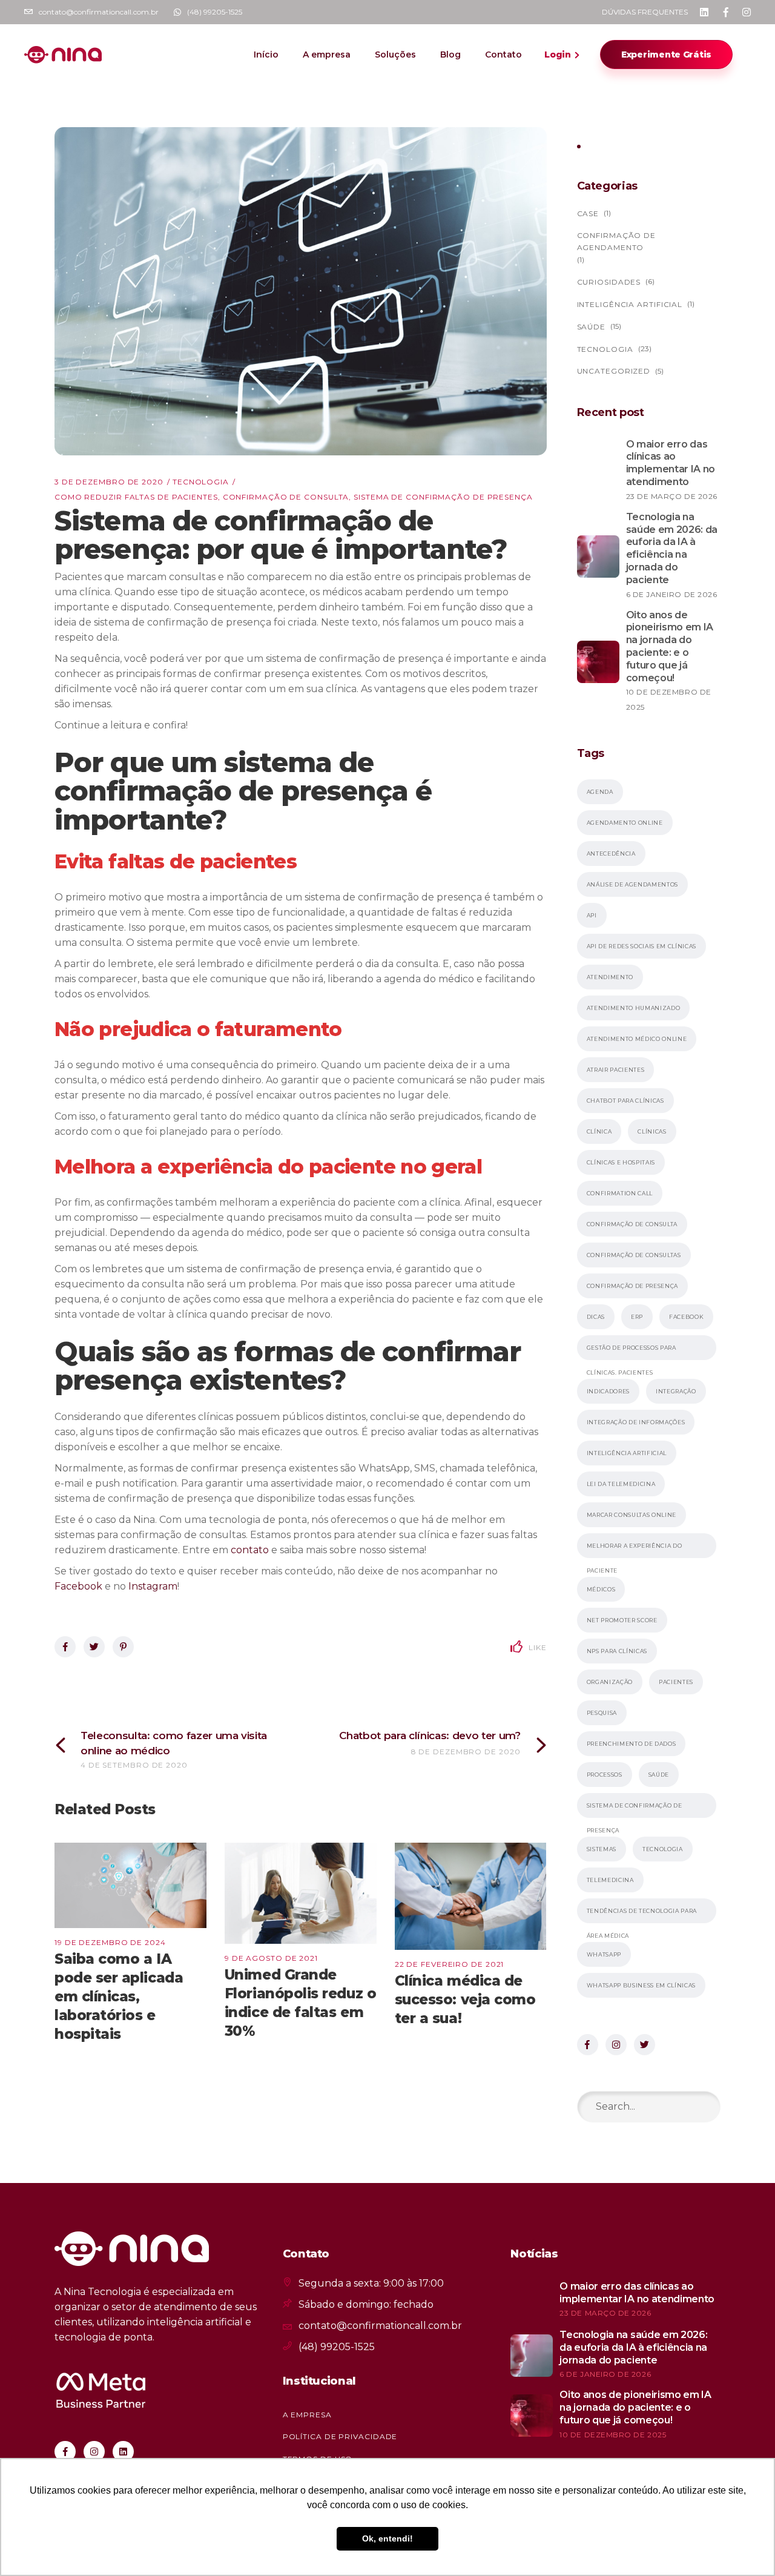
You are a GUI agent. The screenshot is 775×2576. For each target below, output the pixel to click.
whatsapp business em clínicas (641, 1985)
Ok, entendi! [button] (387, 2538)
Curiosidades (609, 282)
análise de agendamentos (633, 884)
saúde (659, 1775)
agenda (600, 792)
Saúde (592, 327)
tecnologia (663, 1849)
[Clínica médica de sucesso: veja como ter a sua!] (471, 1896)
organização (610, 1682)
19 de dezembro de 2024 (110, 1942)
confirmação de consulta (286, 497)
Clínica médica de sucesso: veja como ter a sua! (465, 2000)
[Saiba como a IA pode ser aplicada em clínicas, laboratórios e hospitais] (130, 1885)
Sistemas (602, 1849)
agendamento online (625, 823)
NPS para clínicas (617, 1651)
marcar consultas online (632, 1515)
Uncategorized (614, 371)
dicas (596, 1317)
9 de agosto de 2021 (271, 1958)
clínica (599, 1131)
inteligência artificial (627, 1453)
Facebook (686, 1317)
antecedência (611, 854)
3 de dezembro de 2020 (109, 482)
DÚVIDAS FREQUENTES (645, 12)
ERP (637, 1317)
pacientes (676, 1682)
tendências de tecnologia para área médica (642, 1915)
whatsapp (604, 1954)
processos (605, 1775)
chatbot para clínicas (625, 1101)
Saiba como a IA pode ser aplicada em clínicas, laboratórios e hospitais (119, 1996)
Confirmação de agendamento (617, 241)
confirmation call (620, 1193)
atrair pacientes (616, 1070)
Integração (676, 1391)
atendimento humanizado (634, 1008)
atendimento (610, 977)
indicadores (608, 1391)
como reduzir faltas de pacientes (136, 497)
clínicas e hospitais (621, 1162)
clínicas (652, 1131)
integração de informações (636, 1422)
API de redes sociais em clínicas (642, 946)
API (592, 915)
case (588, 213)
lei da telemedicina (621, 1484)
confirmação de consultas (634, 1255)
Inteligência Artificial (630, 304)
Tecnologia (201, 482)
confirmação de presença (633, 1286)
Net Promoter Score (622, 1620)
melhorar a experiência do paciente (635, 1550)
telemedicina (610, 1880)
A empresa (307, 2415)
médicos (601, 1589)
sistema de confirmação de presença (443, 497)
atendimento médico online (637, 1039)
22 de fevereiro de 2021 (450, 1964)
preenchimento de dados (632, 1744)
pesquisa (602, 1713)
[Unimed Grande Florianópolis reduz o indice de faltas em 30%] (301, 1893)
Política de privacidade (340, 2436)
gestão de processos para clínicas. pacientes (632, 1352)
